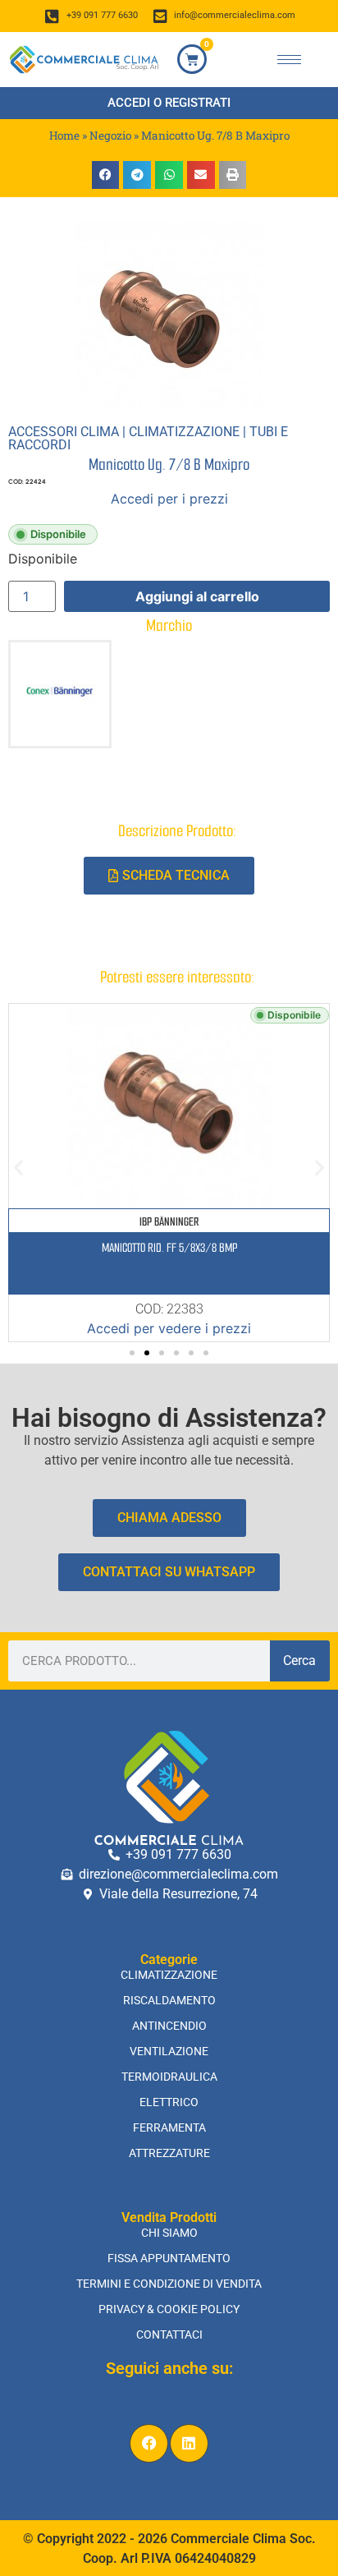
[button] (106, 175)
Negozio (110, 136)
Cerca (299, 1661)
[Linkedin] (189, 2443)
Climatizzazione (184, 432)
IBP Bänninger (169, 1222)
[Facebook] (149, 2443)
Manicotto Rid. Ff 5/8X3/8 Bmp (169, 1248)
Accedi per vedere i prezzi (169, 1328)
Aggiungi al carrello (197, 596)
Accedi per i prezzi (169, 499)
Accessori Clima (64, 432)
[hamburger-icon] (289, 60)
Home (64, 136)
